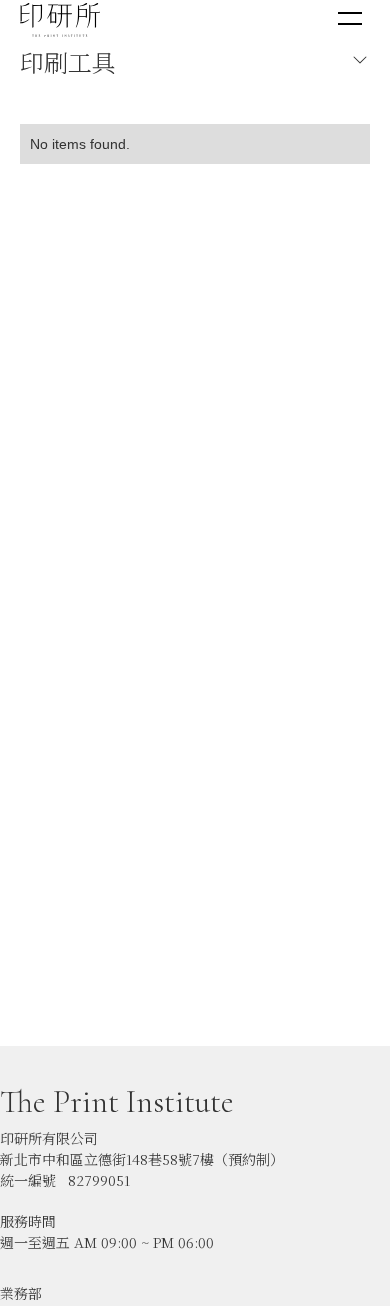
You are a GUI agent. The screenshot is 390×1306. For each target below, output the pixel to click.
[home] (60, 19)
